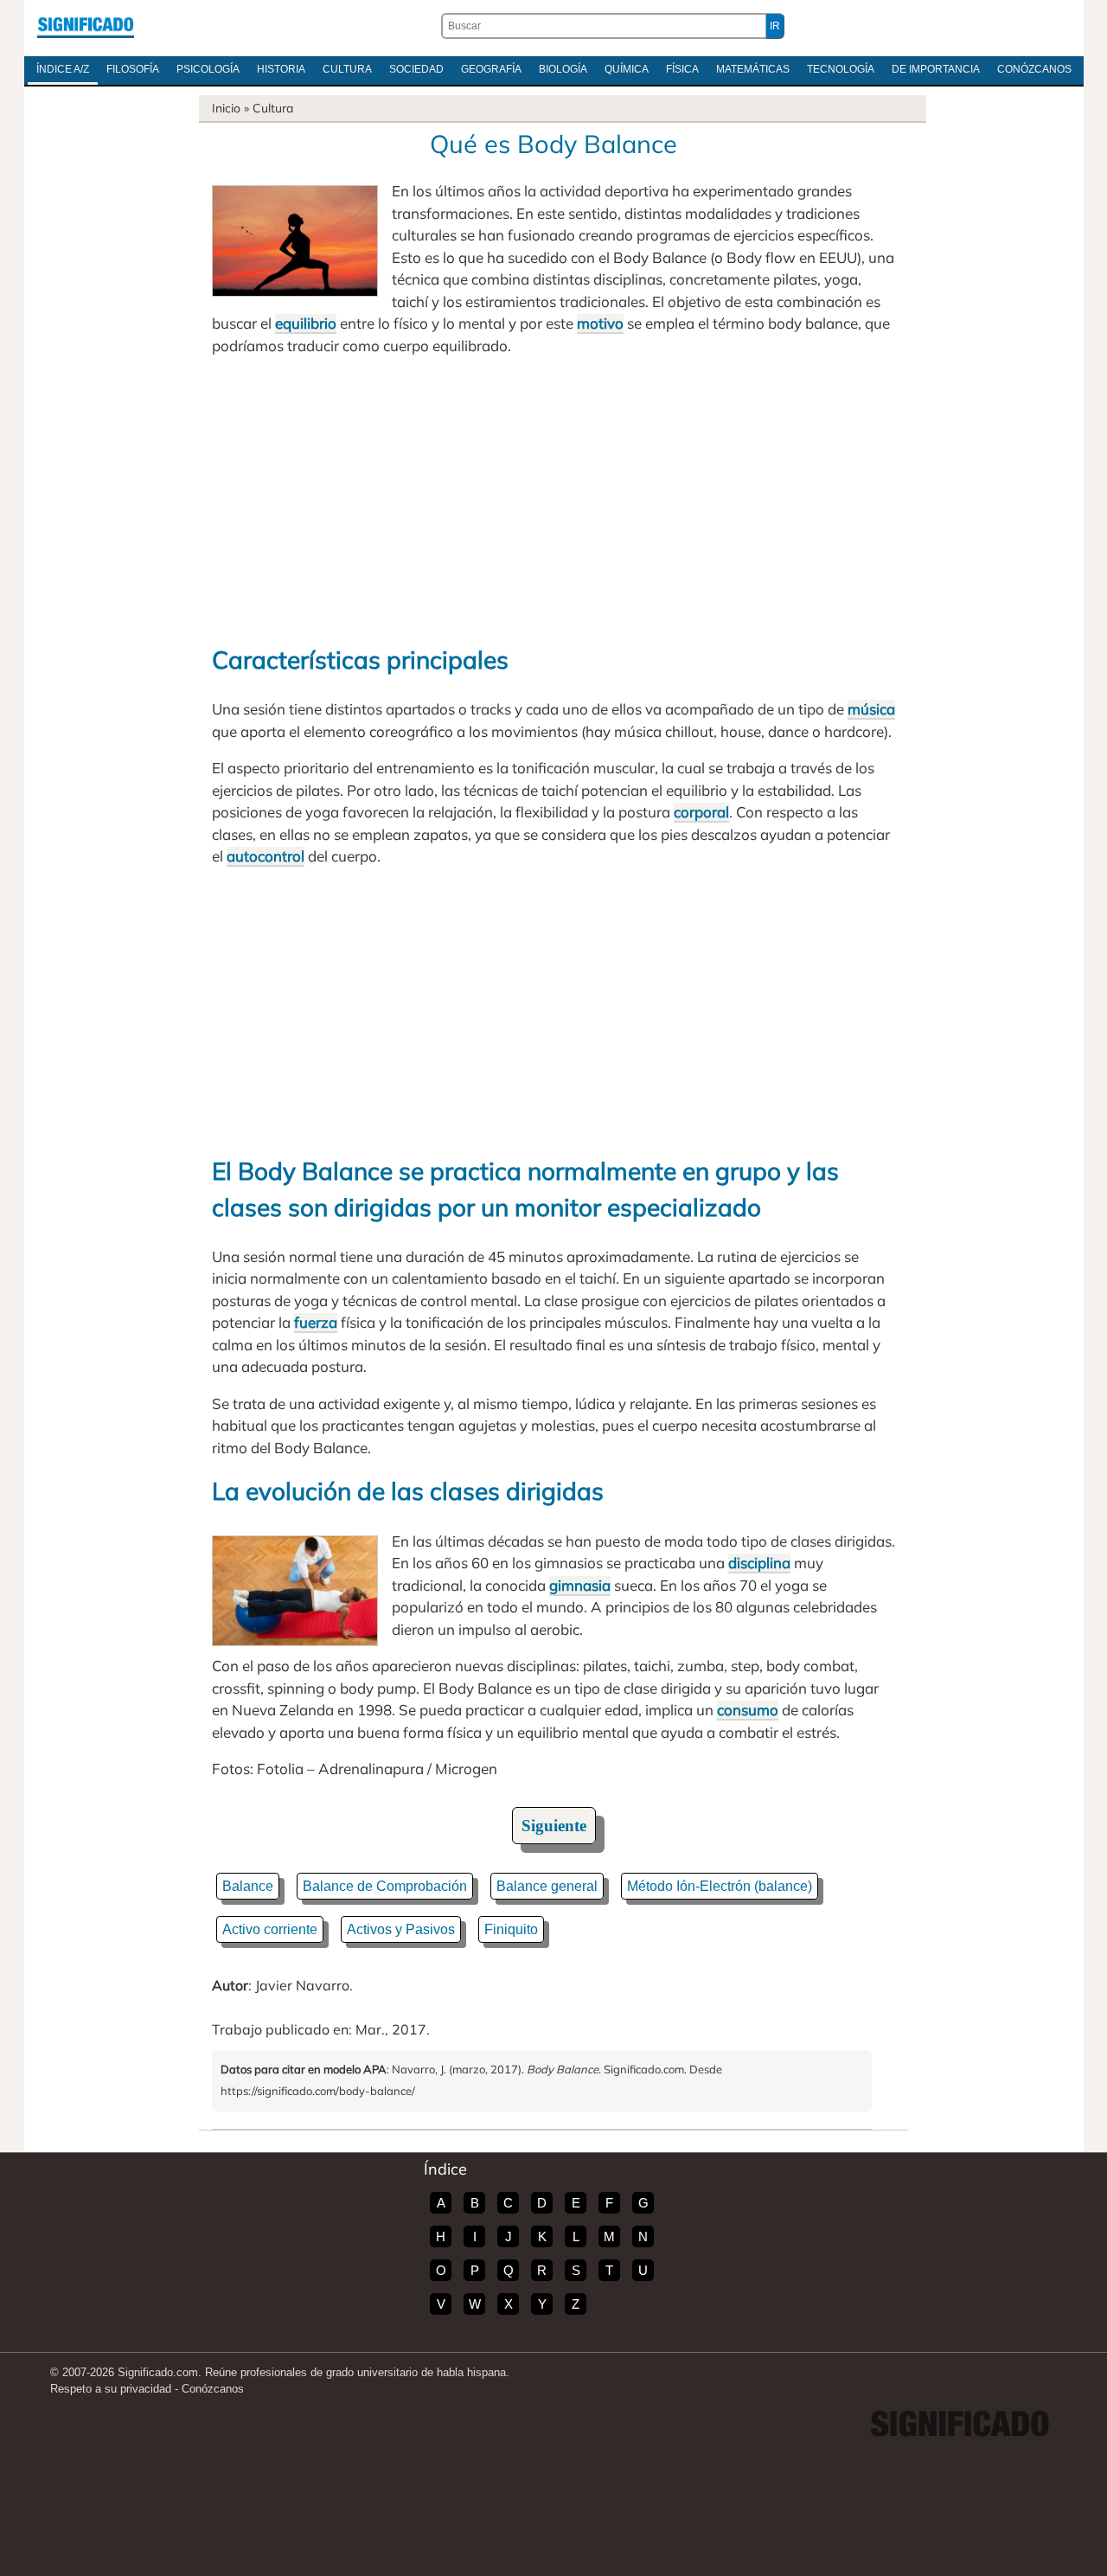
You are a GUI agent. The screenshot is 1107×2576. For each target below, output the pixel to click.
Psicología (208, 69)
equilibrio (306, 323)
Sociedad (416, 69)
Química (627, 69)
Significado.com (86, 26)
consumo (748, 1710)
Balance (248, 1886)
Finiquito (511, 1929)
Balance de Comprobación (385, 1886)
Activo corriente (270, 1929)
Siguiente (554, 1826)
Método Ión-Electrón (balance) (720, 1886)
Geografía (491, 69)
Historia (281, 69)
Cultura (347, 69)
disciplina (759, 1563)
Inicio (226, 108)
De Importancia (936, 69)
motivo (600, 323)
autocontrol (266, 856)
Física (682, 69)
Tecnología (841, 69)
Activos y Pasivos (401, 1929)
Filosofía (133, 69)
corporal (701, 812)
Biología (563, 69)
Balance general (547, 1886)
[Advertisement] (553, 499)
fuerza (316, 1322)
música (871, 709)
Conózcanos (1034, 69)
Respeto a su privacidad (111, 2389)
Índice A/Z (63, 69)
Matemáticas (753, 69)
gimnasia (580, 1585)
